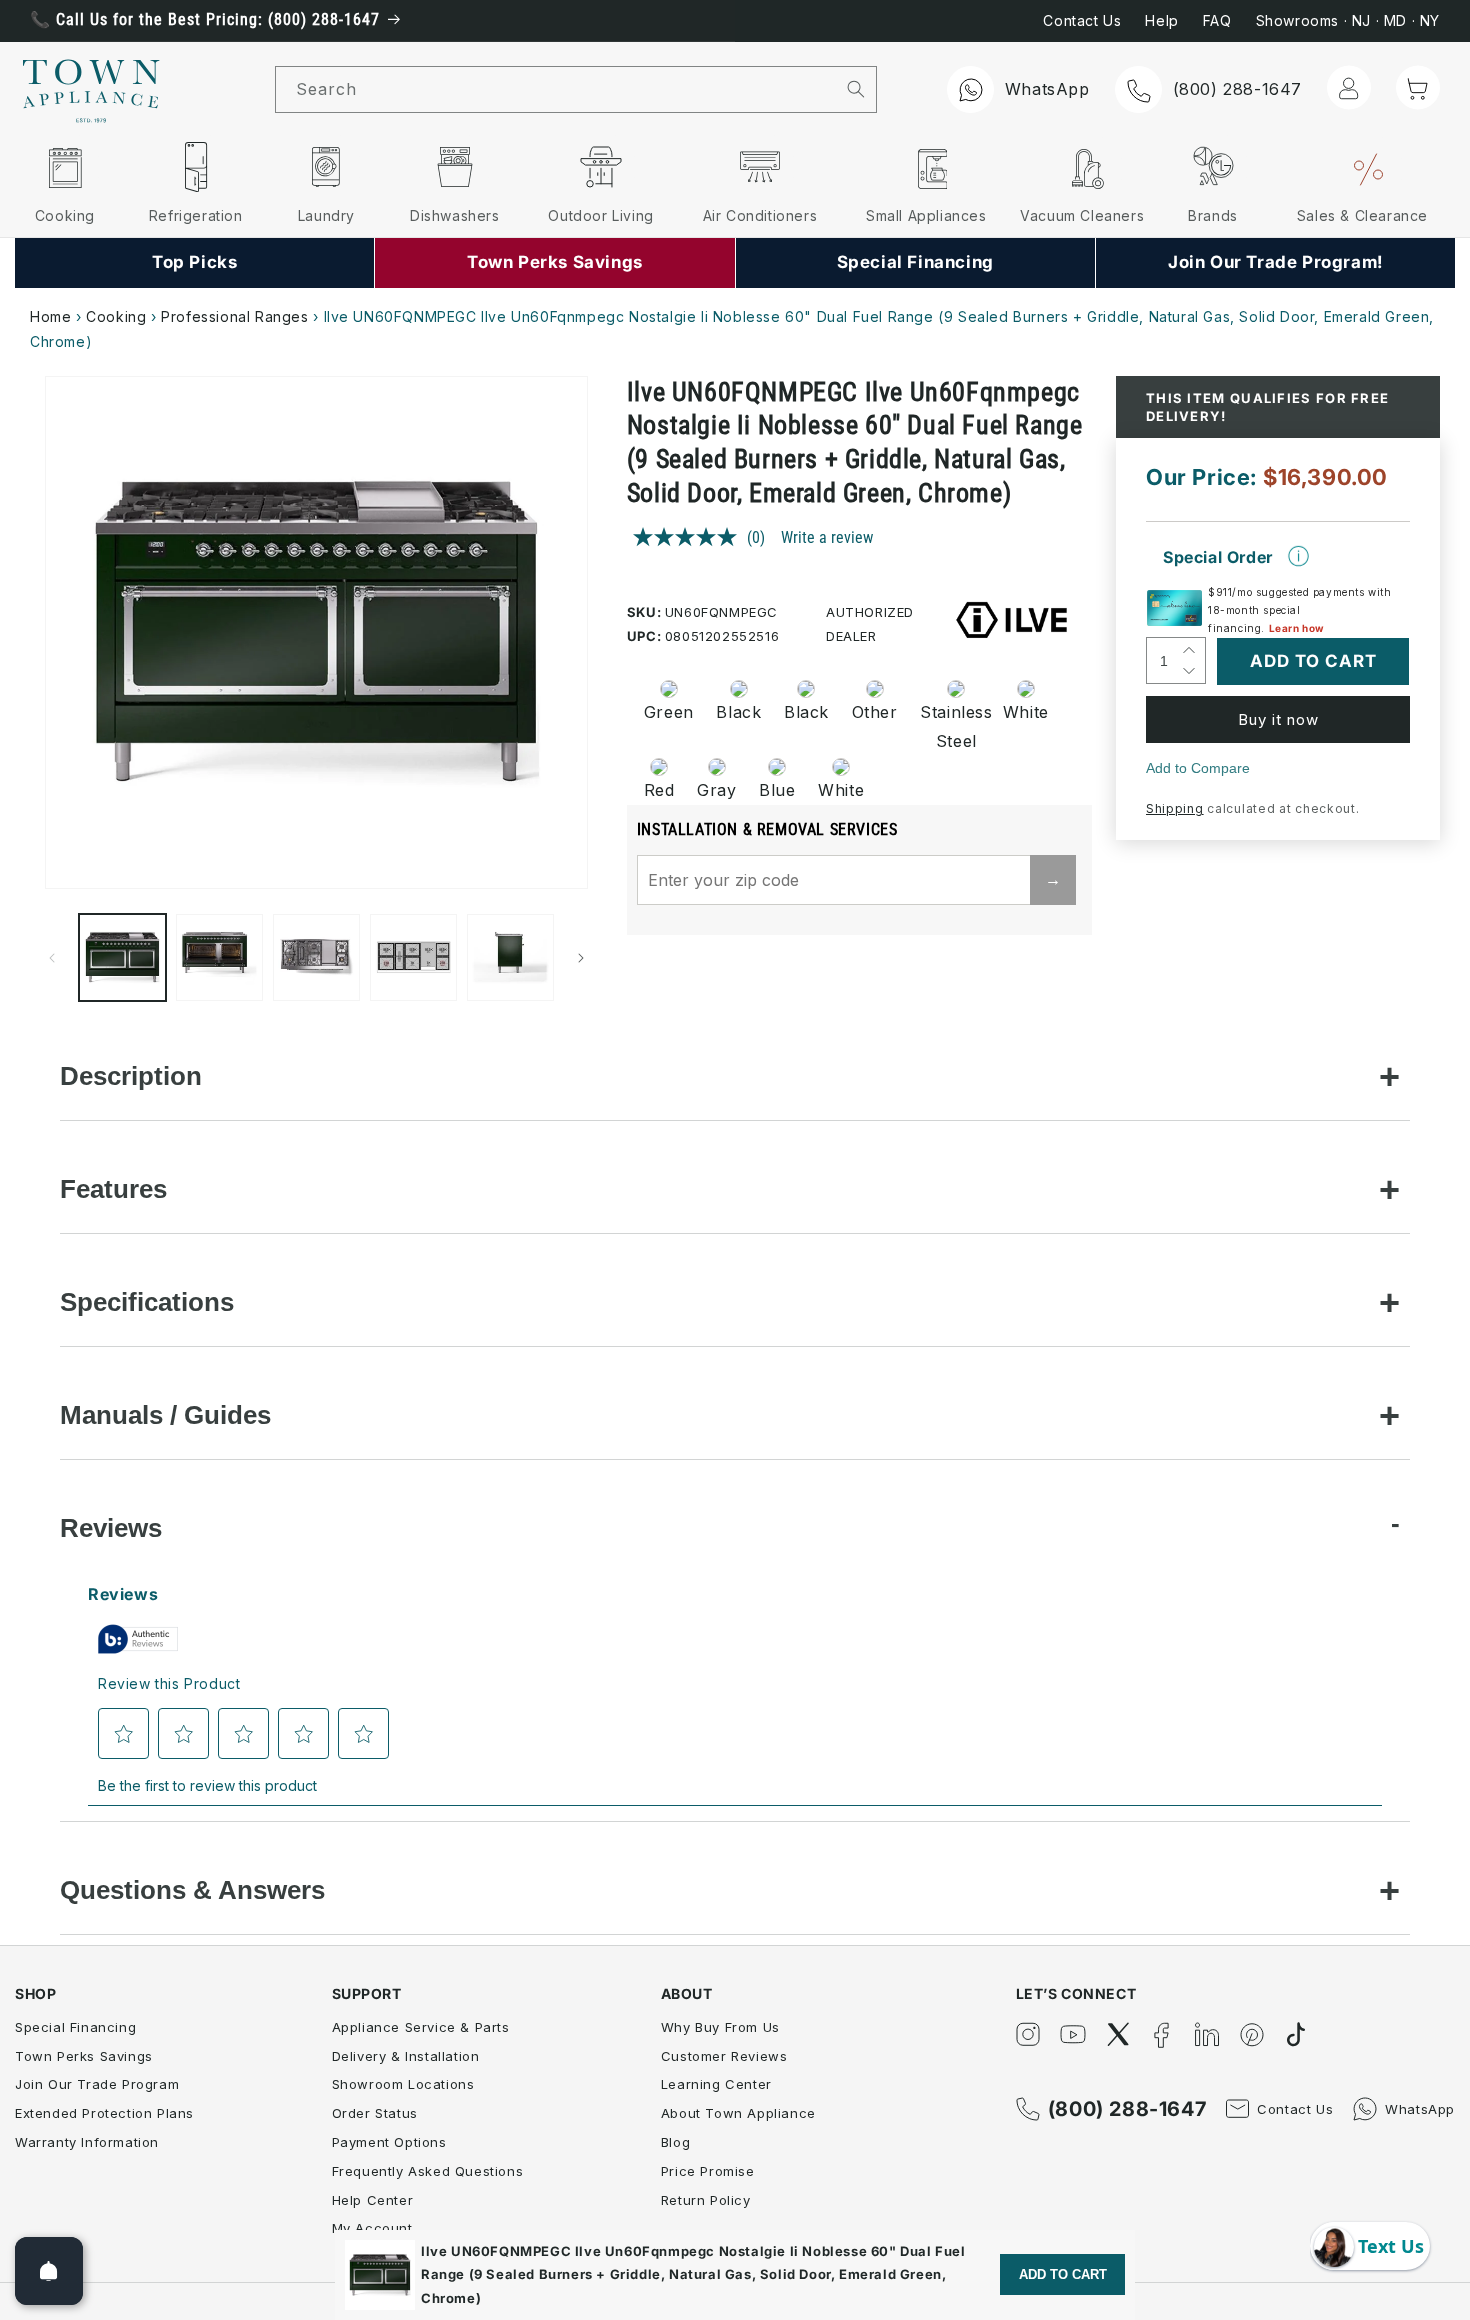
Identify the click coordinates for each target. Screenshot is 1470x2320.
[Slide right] (581, 958)
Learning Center (716, 2084)
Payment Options (389, 2142)
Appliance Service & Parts (421, 2027)
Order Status (375, 2113)
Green (669, 712)
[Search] (855, 89)
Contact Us (1082, 20)
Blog (675, 2142)
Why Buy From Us (720, 2027)
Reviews (111, 1528)
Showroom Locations (403, 2084)
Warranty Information (87, 2142)
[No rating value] (690, 537)
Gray (716, 790)
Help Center (373, 2200)
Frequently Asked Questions (428, 2171)
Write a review (827, 537)
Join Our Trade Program (97, 2084)
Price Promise (708, 2171)
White (1026, 712)
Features (113, 1189)
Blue (777, 790)
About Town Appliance (738, 2113)
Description (131, 1076)
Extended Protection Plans (104, 2113)
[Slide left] (52, 958)
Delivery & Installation (406, 2056)
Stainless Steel (950, 726)
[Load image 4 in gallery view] (413, 957)
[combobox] (555, 89)
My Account (372, 2228)
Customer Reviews (724, 2056)
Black (738, 712)
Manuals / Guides (165, 1415)
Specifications (147, 1302)
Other (875, 712)
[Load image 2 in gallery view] (219, 957)
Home (50, 316)
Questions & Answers (192, 1890)
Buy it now (1278, 719)
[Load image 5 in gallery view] (510, 957)
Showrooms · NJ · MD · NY (1348, 20)
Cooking (116, 316)
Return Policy (706, 2200)
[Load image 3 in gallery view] (316, 957)
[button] (1418, 88)
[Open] (49, 2271)
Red (659, 790)
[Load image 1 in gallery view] (122, 957)
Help (1161, 20)
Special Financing (75, 2027)
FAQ (1217, 20)
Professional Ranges (234, 316)
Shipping (1175, 808)
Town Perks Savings (84, 2056)
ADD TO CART (1063, 2274)
